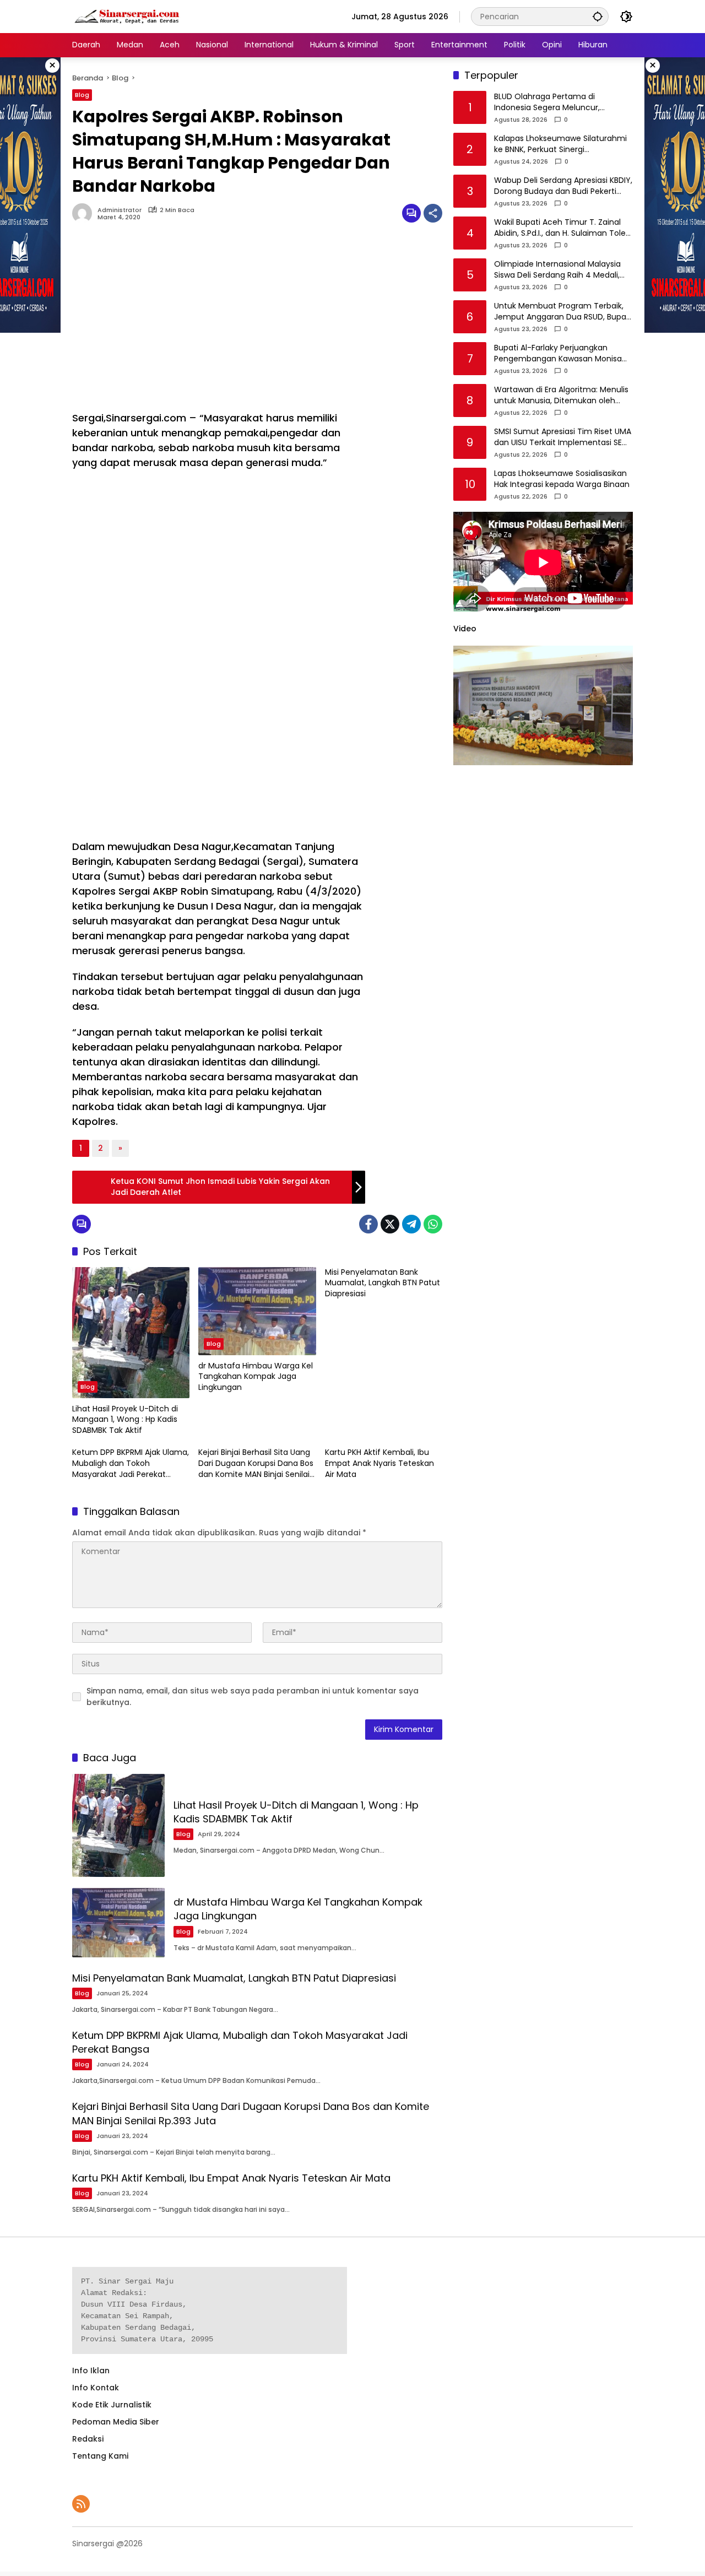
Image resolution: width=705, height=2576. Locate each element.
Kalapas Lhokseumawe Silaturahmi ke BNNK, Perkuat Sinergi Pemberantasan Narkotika (560, 145)
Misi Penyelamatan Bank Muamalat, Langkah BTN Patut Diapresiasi (383, 1283)
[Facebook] (368, 1224)
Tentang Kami (100, 2456)
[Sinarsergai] (127, 16)
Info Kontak (96, 2388)
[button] (598, 16)
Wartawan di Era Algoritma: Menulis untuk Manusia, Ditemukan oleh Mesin (561, 396)
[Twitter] (390, 1224)
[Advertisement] (219, 322)
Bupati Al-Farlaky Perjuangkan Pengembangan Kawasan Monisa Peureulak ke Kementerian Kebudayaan (558, 354)
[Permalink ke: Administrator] (85, 213)
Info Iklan (91, 2371)
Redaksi (88, 2439)
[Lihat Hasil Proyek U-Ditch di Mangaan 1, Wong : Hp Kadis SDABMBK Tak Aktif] (131, 1333)
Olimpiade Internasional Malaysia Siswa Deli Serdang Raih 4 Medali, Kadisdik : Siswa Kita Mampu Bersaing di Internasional (557, 270)
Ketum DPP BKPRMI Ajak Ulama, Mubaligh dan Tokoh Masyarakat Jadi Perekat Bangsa (131, 1463)
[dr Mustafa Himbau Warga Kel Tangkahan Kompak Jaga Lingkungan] (257, 1311)
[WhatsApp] (433, 1224)
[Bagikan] (433, 213)
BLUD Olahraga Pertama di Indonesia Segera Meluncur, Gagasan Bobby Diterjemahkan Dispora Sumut (554, 103)
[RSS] (81, 2504)
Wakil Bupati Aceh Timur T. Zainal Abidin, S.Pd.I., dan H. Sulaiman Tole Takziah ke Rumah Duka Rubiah (560, 228)
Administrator (120, 210)
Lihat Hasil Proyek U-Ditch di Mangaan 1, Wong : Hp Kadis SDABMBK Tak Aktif (125, 1420)
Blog (82, 95)
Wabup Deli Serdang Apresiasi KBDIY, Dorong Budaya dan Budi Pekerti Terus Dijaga (563, 186)
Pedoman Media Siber (116, 2422)
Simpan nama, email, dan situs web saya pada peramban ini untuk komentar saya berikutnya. (253, 1696)
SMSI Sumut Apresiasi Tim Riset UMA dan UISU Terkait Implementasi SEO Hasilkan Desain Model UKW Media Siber (563, 438)
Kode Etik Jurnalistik (112, 2405)
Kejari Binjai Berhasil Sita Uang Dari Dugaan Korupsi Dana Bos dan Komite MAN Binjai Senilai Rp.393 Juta (256, 1463)
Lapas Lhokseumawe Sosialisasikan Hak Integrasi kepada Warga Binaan (562, 480)
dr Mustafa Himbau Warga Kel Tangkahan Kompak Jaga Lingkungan (256, 1377)
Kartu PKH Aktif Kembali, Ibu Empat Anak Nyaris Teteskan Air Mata (379, 1463)
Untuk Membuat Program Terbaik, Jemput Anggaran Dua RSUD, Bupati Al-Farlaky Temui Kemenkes (563, 312)
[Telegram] (411, 1224)
